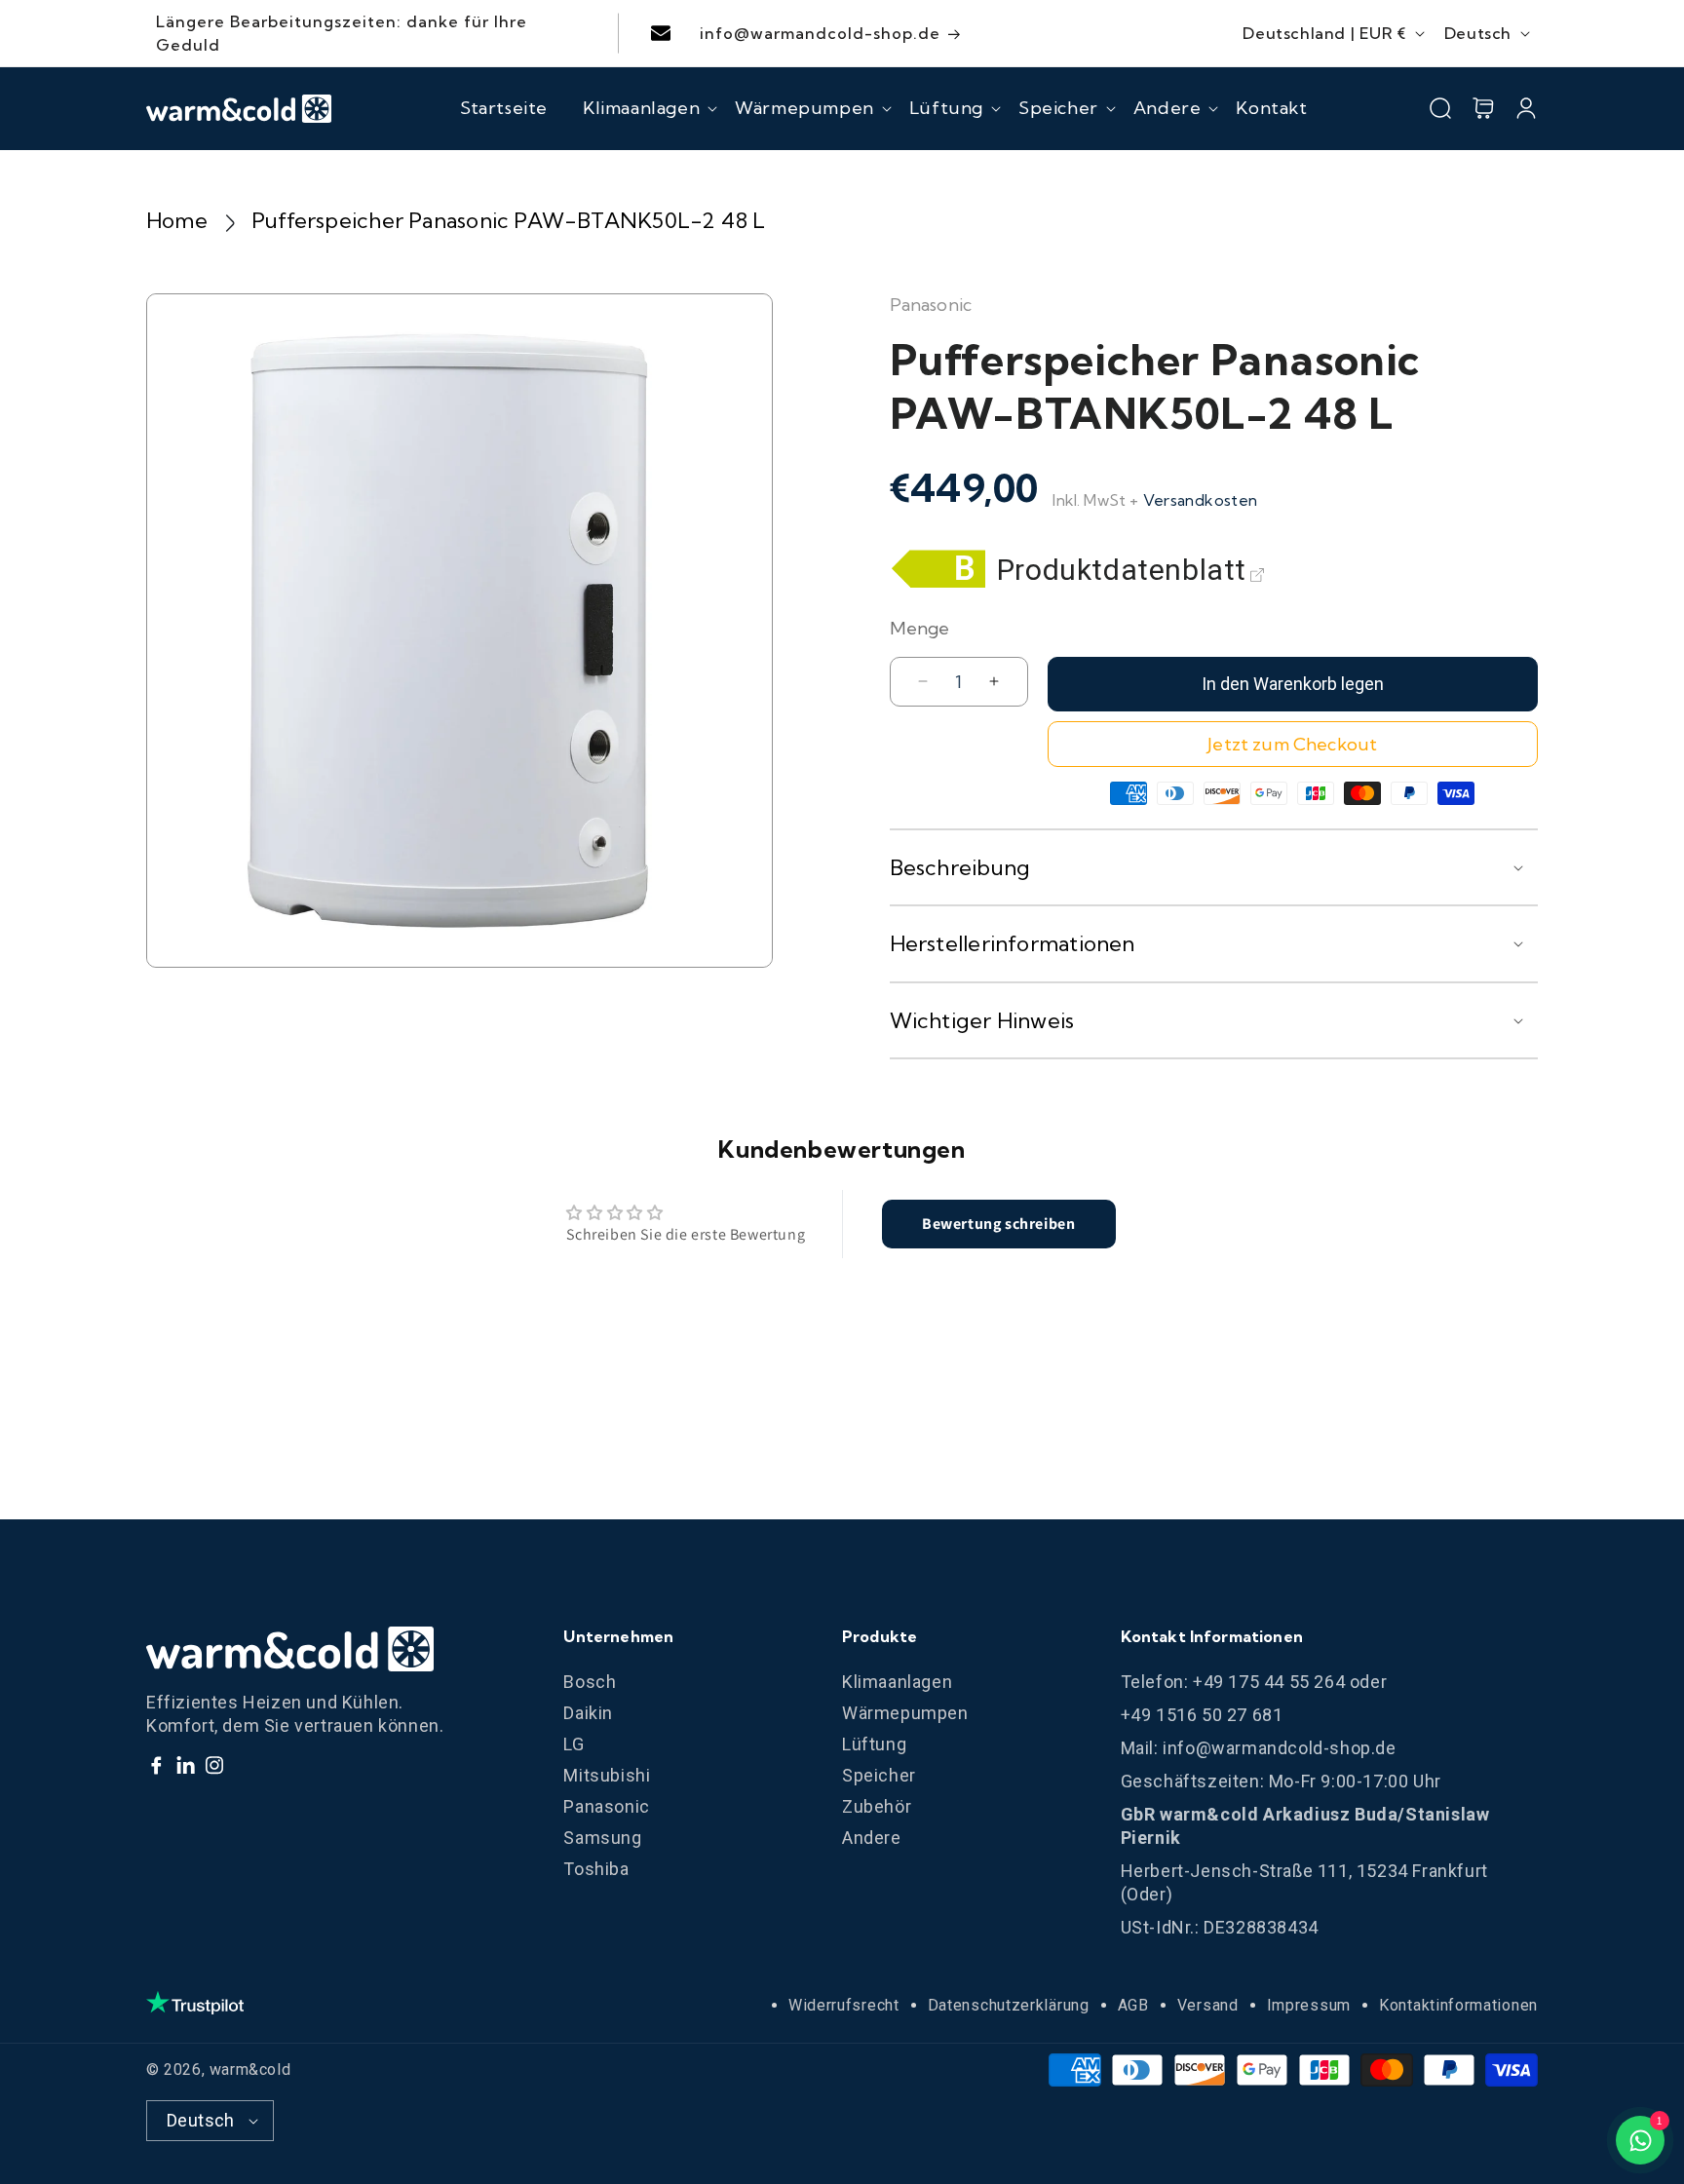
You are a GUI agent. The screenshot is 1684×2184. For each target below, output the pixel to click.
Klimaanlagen (897, 1682)
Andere (872, 1838)
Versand (1208, 2005)
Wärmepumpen (905, 1713)
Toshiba (596, 1869)
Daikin (588, 1713)
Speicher (879, 1775)
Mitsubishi (607, 1775)
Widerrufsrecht (844, 2005)
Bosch (590, 1682)
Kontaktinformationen (1458, 2005)
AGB (1133, 2005)
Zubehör (877, 1806)
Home (177, 220)
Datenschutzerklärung (1009, 2005)
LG (574, 1744)
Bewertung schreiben (998, 1224)
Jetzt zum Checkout (1292, 744)
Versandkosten (1201, 500)
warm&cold (250, 2069)
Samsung (602, 1838)
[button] (641, 108)
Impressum (1309, 2005)
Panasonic (606, 1806)
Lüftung (874, 1744)
